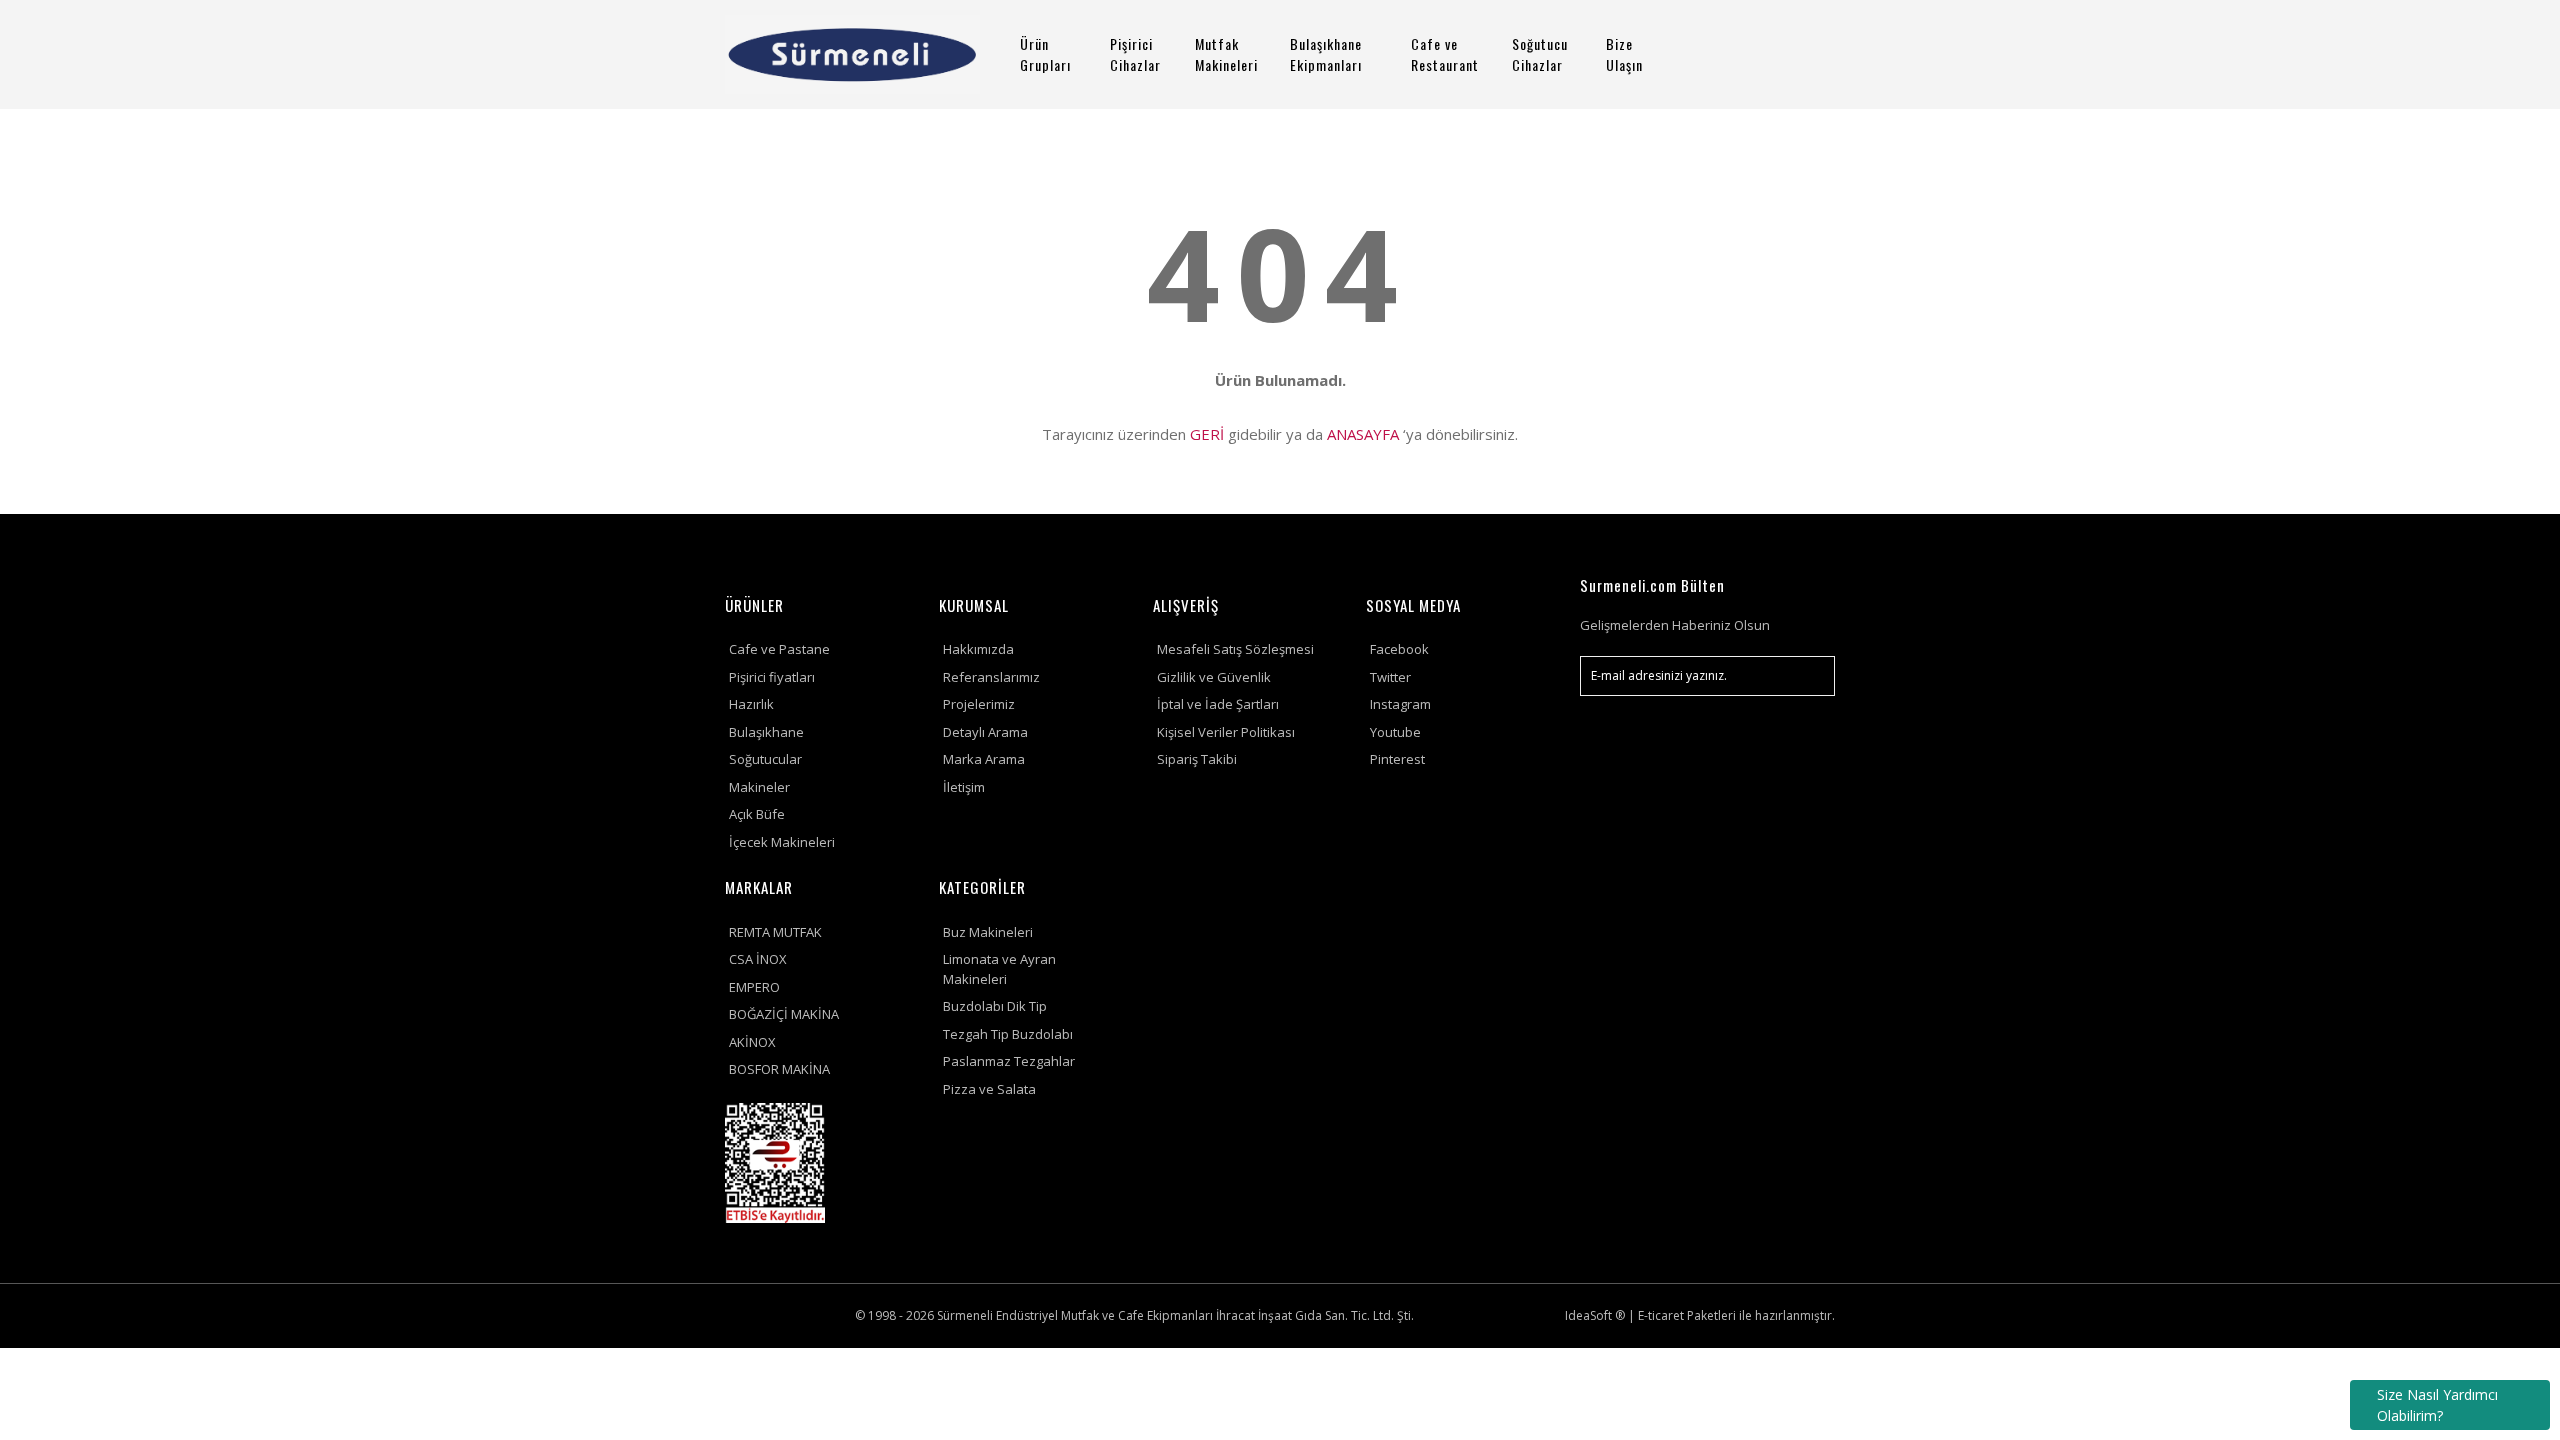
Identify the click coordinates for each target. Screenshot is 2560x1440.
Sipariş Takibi (1197, 759)
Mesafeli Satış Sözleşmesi (1235, 649)
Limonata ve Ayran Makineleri (999, 969)
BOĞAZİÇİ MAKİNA (784, 1014)
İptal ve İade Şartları (1218, 704)
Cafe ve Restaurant (1445, 54)
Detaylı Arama (985, 732)
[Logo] (852, 54)
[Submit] (1810, 676)
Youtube (1395, 732)
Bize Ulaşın (1624, 54)
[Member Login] (1755, 54)
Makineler (759, 787)
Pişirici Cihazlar (1135, 54)
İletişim (964, 787)
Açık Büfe (757, 814)
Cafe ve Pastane (779, 649)
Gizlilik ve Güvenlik (1214, 677)
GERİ (1207, 434)
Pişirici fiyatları (772, 677)
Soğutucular (765, 759)
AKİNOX (752, 1042)
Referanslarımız (991, 677)
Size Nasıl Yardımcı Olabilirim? (2437, 1405)
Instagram (1400, 704)
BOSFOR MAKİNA (779, 1069)
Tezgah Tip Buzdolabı (1008, 1034)
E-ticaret (1661, 1315)
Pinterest (1397, 759)
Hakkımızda (978, 649)
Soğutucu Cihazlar (1540, 54)
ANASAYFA (1363, 434)
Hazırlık (751, 704)
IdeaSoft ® (1595, 1315)
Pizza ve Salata (989, 1089)
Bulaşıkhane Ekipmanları (1326, 54)
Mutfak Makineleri (1226, 54)
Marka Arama (984, 759)
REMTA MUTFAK (775, 932)
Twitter (1390, 677)
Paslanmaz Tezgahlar (1009, 1061)
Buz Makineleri (988, 932)
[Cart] (1811, 54)
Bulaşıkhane (766, 732)
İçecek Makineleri (782, 842)
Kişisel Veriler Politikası (1226, 732)
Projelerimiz (979, 704)
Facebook (1399, 649)
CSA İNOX (758, 959)
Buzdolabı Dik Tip (995, 1006)
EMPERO (754, 987)
